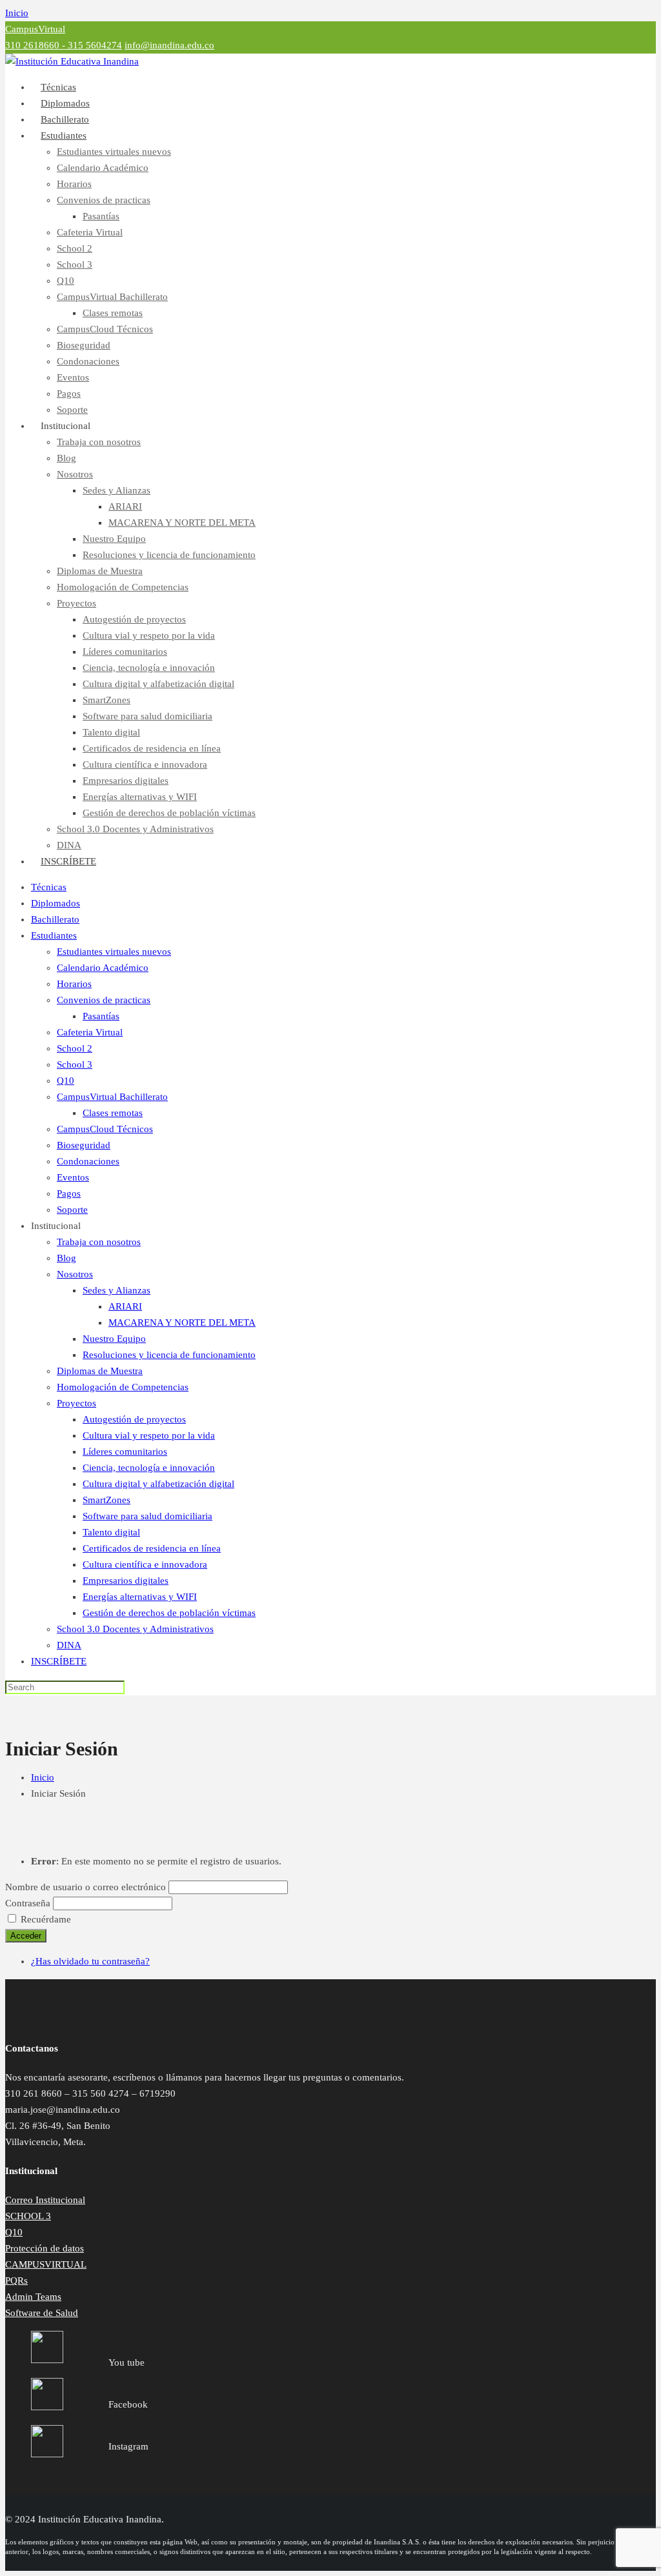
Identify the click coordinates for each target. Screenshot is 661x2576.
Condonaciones (88, 361)
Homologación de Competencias (123, 587)
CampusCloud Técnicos (105, 329)
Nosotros (75, 474)
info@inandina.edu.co (169, 45)
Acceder (26, 1936)
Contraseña (28, 1903)
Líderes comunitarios (125, 652)
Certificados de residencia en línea (152, 748)
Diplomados (56, 903)
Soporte (72, 1210)
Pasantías (101, 216)
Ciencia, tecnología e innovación (149, 668)
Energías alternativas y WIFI (140, 797)
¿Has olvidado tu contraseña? (90, 1961)
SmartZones (107, 700)
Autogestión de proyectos (134, 619)
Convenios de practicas (104, 200)
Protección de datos (45, 2248)
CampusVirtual (35, 29)
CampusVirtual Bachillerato (112, 297)
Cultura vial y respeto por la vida (149, 635)
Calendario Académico (103, 168)
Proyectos (76, 603)
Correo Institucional (45, 2200)
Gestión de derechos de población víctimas (169, 813)
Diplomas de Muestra (100, 571)
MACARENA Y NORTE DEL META (182, 523)
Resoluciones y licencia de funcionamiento (169, 555)
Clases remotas (113, 313)
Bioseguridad (84, 345)
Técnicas (49, 887)
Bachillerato (55, 919)
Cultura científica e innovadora (145, 764)
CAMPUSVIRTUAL (46, 2264)
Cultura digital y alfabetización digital (158, 684)
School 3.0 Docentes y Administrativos (135, 829)
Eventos (73, 377)
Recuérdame (46, 1919)
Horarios (74, 184)
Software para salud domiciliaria (147, 716)
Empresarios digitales (126, 781)
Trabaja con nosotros (99, 442)
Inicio (17, 13)
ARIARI (125, 506)
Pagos (69, 394)
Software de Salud (42, 2313)
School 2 (75, 248)
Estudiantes (64, 135)
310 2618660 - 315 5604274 (64, 45)
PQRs (16, 2281)
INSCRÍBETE (68, 861)
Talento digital (111, 732)
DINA (69, 1645)
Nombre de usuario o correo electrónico (86, 1887)
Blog (66, 458)
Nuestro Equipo (114, 539)
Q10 (66, 281)
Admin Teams (33, 2297)
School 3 (75, 265)
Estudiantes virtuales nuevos (114, 152)
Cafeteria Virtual (90, 232)
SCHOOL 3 (28, 2216)
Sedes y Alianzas (117, 490)
